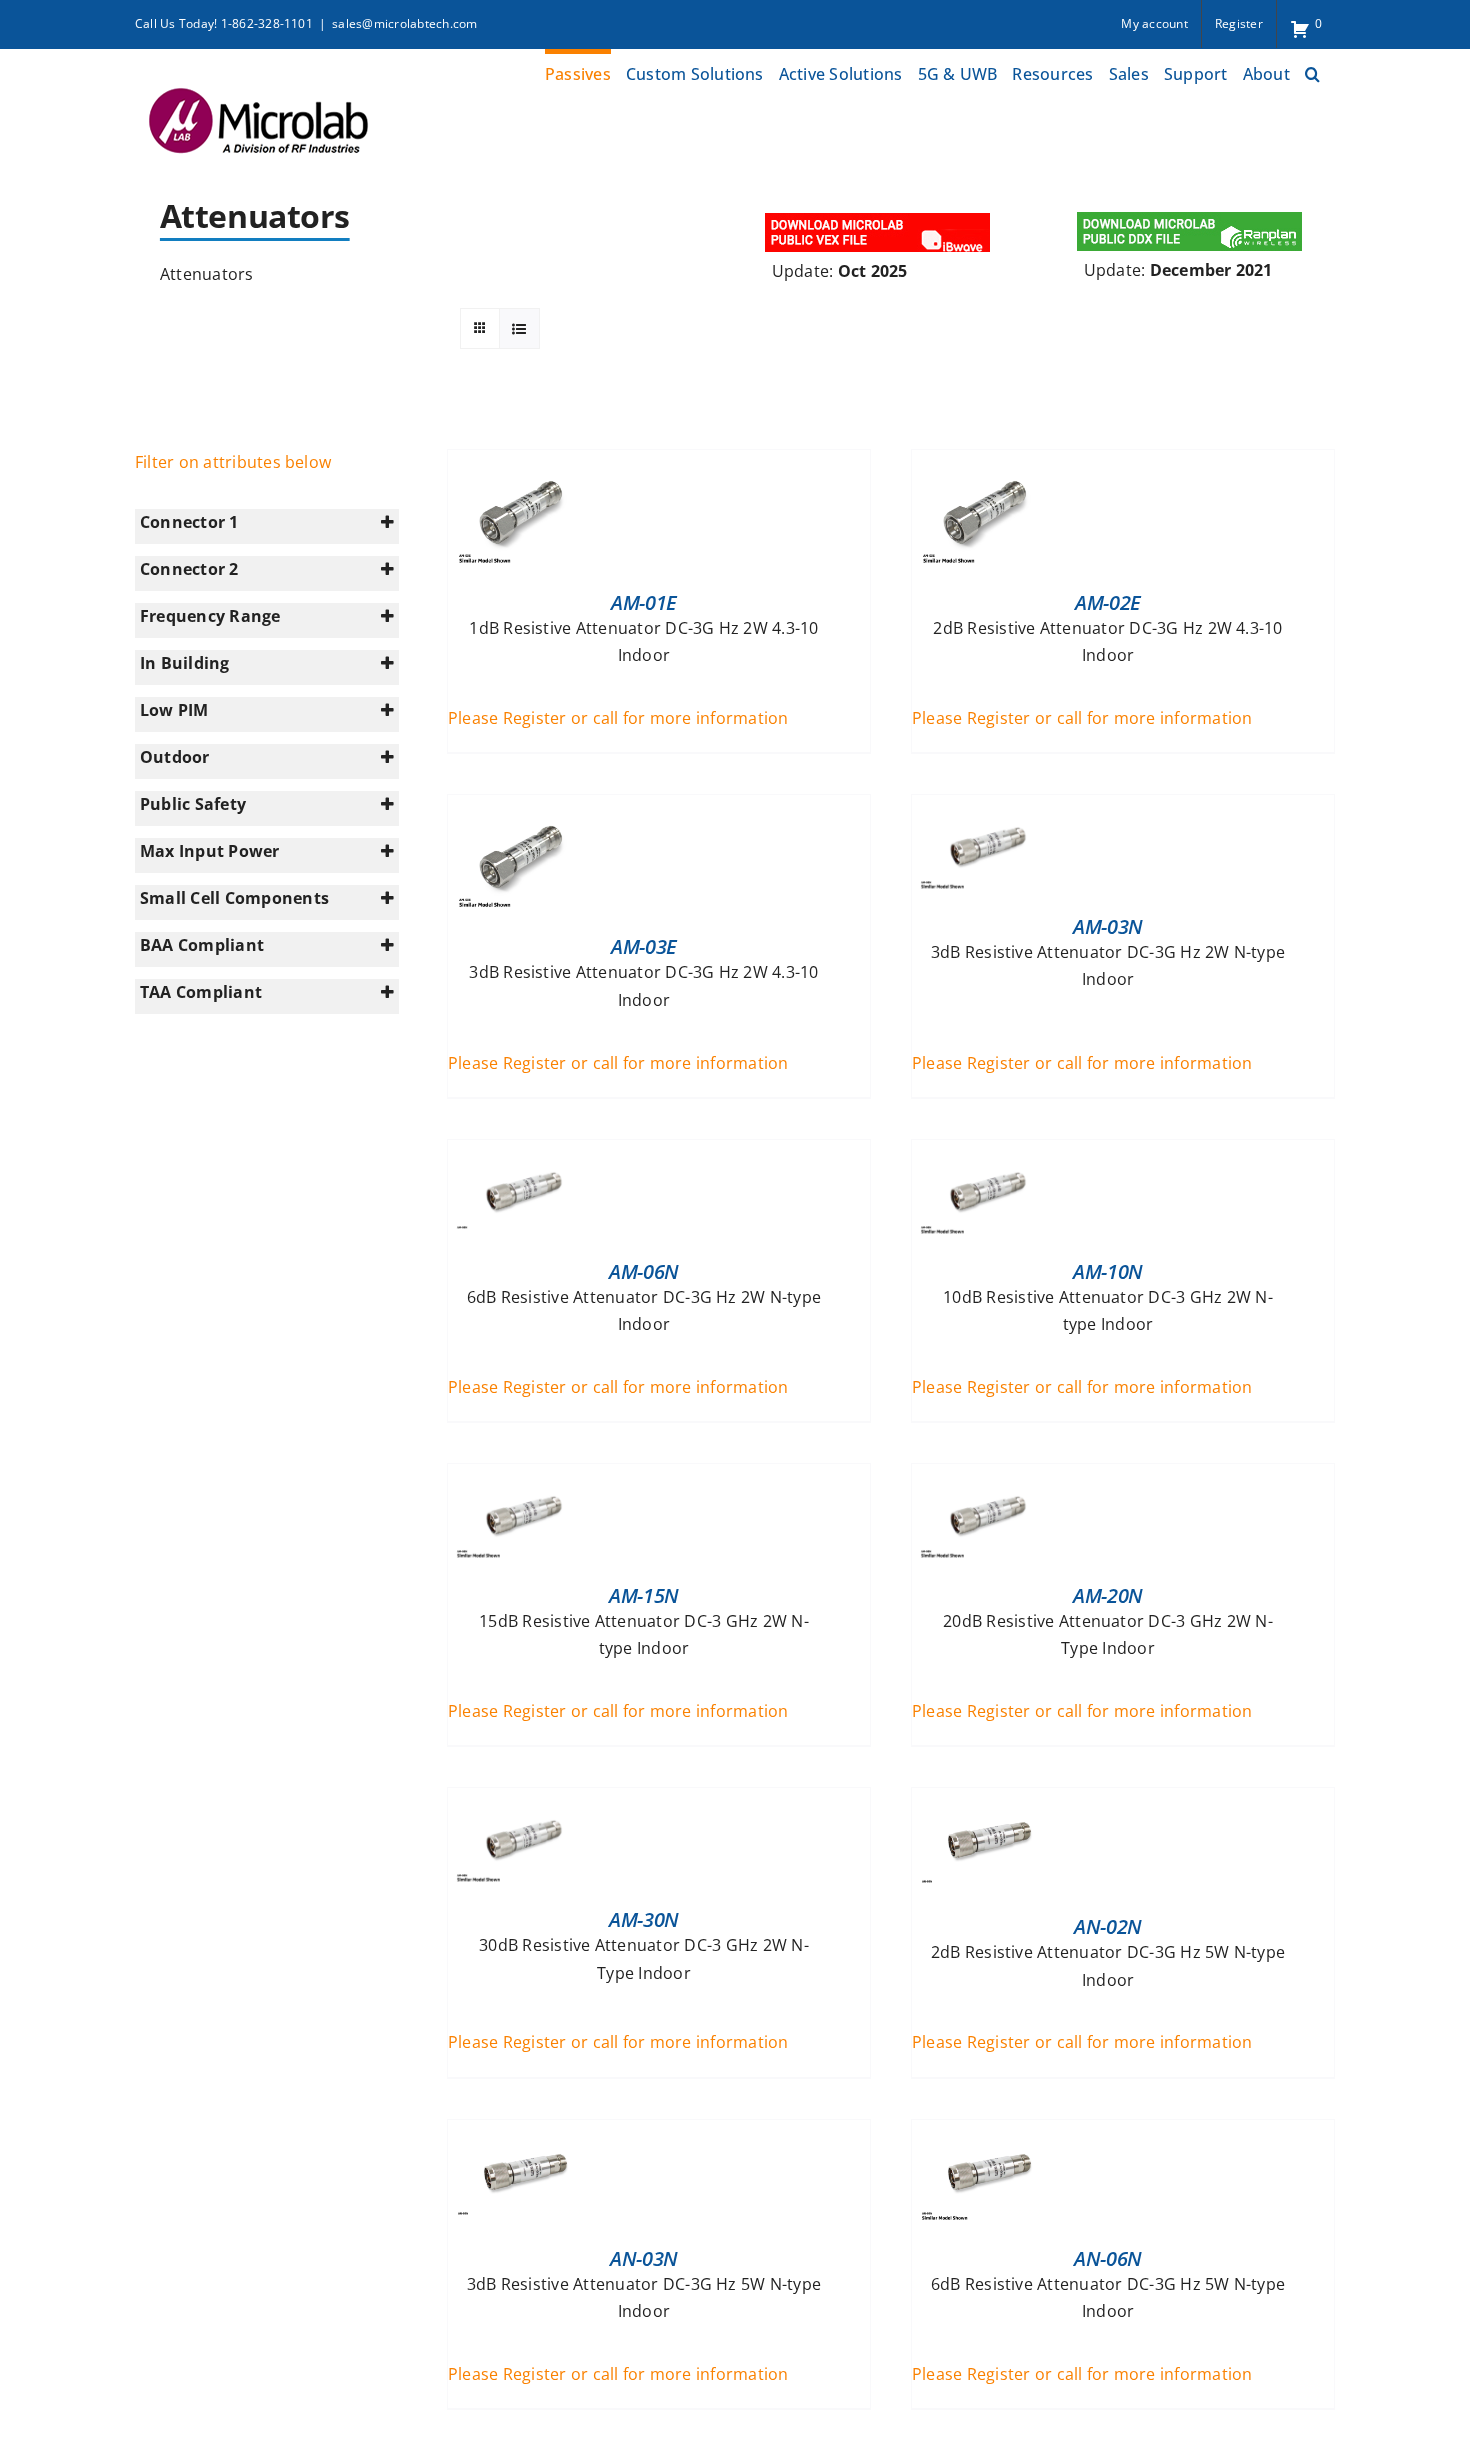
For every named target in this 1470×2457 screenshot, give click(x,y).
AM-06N (644, 1271)
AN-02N (1108, 1926)
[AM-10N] (987, 1153)
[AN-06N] (987, 2133)
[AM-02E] (987, 463)
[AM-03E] (523, 808)
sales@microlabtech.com (404, 23)
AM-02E (1108, 602)
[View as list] (519, 328)
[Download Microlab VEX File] (879, 215)
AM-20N (1108, 1595)
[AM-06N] (523, 1153)
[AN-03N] (523, 2133)
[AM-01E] (523, 463)
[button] (1312, 71)
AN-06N (1108, 2258)
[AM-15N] (523, 1477)
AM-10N (1108, 1271)
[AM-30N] (523, 1801)
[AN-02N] (987, 1801)
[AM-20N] (987, 1477)
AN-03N (644, 2258)
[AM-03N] (987, 808)
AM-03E (644, 946)
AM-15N (644, 1595)
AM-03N (1108, 926)
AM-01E (644, 602)
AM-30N (644, 1919)
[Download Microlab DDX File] (1190, 215)
